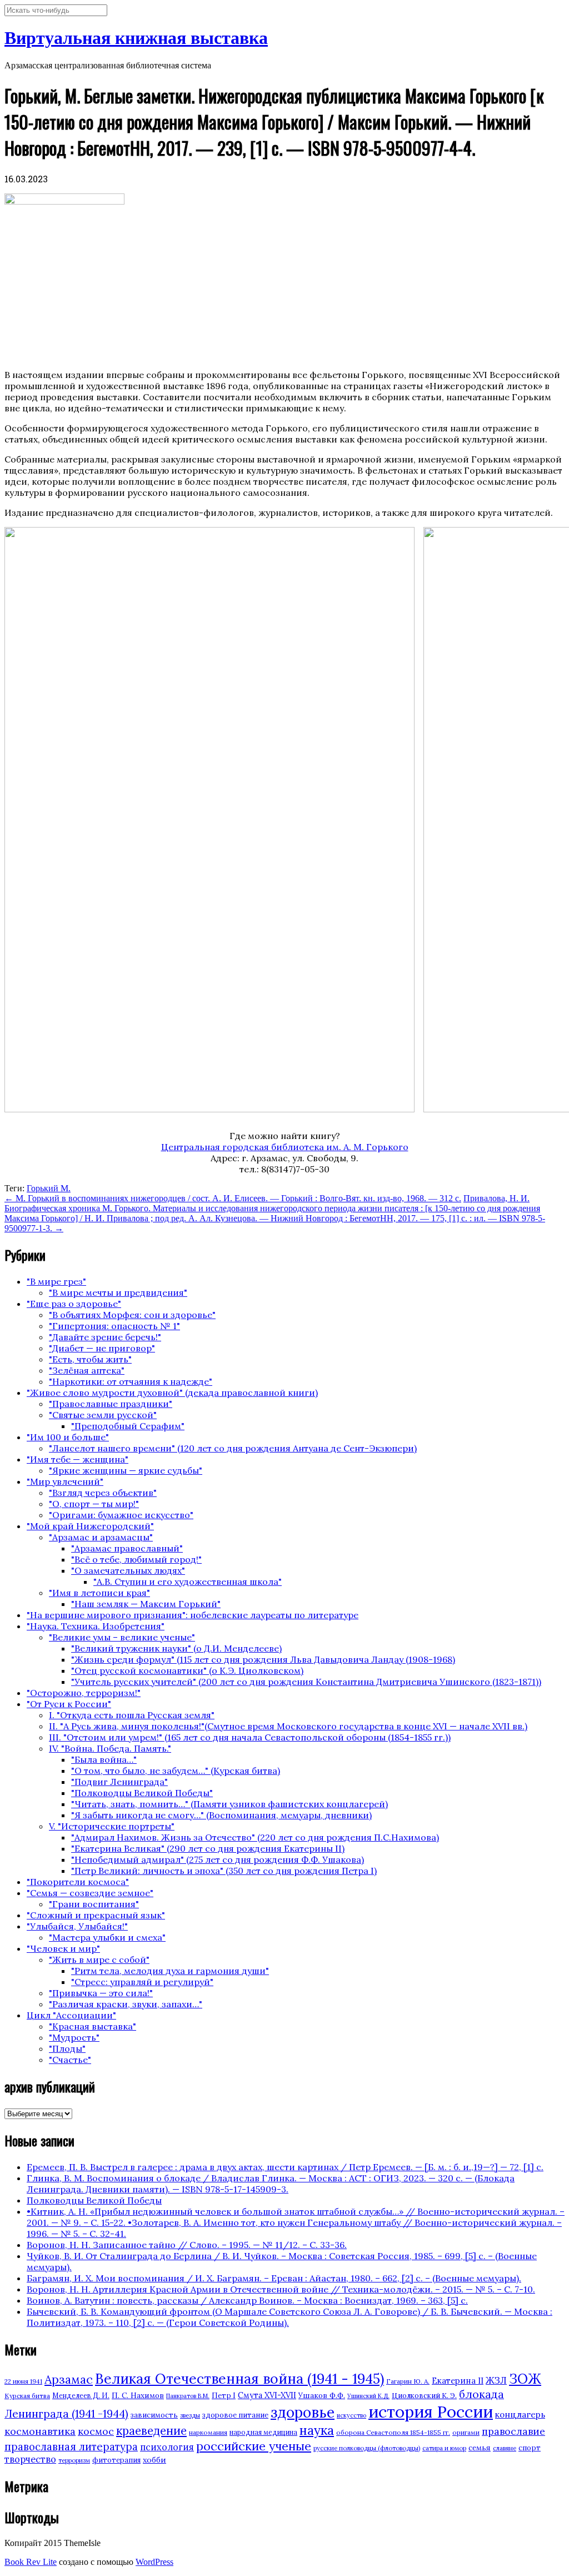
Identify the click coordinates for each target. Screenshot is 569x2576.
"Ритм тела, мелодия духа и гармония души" (170, 1971)
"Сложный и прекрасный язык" (96, 1915)
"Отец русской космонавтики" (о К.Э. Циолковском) (187, 1670)
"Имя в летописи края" (99, 1593)
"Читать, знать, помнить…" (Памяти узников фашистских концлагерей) (229, 1804)
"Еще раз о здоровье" (74, 1304)
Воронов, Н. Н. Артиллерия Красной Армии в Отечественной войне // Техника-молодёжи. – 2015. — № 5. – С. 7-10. (281, 2289)
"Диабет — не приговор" (102, 1348)
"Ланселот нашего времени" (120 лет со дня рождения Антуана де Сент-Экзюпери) (233, 1448)
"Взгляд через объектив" (103, 1493)
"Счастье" (70, 2060)
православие (513, 2431)
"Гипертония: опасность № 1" (114, 1326)
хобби (154, 2460)
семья (480, 2448)
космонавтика (40, 2431)
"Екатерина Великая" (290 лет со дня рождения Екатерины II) (208, 1848)
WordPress (154, 2562)
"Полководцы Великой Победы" (142, 1793)
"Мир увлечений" (65, 1481)
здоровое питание (235, 2415)
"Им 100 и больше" (68, 1437)
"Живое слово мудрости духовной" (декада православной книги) (172, 1393)
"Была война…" (104, 1759)
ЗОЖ (525, 2379)
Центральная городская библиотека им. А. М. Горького (285, 1147)
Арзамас (69, 2379)
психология (167, 2447)
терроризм (74, 2460)
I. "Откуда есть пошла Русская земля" (132, 1715)
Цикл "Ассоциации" (71, 2015)
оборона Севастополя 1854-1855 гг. (393, 2432)
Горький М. (49, 1188)
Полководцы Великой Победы (94, 2200)
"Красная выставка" (93, 2026)
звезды (190, 2415)
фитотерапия (116, 2460)
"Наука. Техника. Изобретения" (96, 1626)
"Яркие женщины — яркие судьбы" (126, 1470)
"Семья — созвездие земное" (90, 1893)
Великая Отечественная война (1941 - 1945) (239, 2379)
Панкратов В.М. (188, 2396)
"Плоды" (67, 2048)
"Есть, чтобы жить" (90, 1359)
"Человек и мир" (63, 1948)
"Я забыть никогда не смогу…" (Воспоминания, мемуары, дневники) (221, 1815)
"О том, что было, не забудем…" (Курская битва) (176, 1771)
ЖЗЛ (496, 2380)
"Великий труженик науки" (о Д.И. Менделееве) (176, 1648)
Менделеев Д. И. (81, 2396)
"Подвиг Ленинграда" (119, 1782)
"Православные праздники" (111, 1404)
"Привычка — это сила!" (101, 1993)
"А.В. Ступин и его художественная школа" (188, 1582)
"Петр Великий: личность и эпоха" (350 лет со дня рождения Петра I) (224, 1871)
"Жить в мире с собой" (99, 1960)
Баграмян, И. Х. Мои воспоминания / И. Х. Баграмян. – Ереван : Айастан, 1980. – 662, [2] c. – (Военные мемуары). (274, 2278)
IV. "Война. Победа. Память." (110, 1748)
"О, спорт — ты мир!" (94, 1504)
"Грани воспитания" (94, 1904)
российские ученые (254, 2446)
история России (431, 2411)
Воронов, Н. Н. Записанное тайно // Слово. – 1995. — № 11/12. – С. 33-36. (187, 2245)
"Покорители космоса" (78, 1882)
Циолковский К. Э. (424, 2396)
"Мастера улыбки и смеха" (107, 1937)
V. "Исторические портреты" (112, 1826)
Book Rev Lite (31, 2562)
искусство (351, 2415)
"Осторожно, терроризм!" (84, 1693)
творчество (30, 2459)
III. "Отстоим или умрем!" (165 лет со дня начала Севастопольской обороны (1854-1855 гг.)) (250, 1737)
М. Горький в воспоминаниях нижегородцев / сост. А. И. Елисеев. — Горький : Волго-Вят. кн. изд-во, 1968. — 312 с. (233, 1198)
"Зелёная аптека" (87, 1370)
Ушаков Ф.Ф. (322, 2395)
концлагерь (520, 2415)
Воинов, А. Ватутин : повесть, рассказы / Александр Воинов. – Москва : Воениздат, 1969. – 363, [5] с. (247, 2300)
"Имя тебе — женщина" (78, 1459)
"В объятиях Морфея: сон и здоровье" (132, 1315)
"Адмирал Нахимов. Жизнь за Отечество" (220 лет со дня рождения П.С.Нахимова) (255, 1837)
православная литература (71, 2446)
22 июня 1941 (23, 2381)
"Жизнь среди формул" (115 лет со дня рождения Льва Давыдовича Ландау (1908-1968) (263, 1659)
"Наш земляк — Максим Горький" (146, 1604)
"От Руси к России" (69, 1704)
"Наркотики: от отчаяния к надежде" (131, 1381)
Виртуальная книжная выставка (136, 38)
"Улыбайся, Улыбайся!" (77, 1926)
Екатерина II (458, 2381)
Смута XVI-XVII (267, 2395)
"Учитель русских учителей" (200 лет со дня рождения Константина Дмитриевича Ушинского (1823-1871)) (306, 1682)
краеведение (151, 2431)
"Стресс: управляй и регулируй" (142, 1982)
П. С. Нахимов (138, 2395)
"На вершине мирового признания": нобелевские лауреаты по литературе (193, 1615)
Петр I (224, 2396)
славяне (505, 2448)
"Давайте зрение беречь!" (105, 1337)
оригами (466, 2432)
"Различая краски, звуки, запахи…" (126, 2004)
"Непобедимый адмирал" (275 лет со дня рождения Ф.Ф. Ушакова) (218, 1859)
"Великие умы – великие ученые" (122, 1637)
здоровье (303, 2412)
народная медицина (263, 2432)
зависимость (154, 2415)
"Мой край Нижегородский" (90, 1526)
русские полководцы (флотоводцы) (367, 2448)
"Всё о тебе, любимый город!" (136, 1559)
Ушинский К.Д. (368, 2396)
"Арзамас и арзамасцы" (101, 1537)
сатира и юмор (444, 2448)
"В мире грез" (56, 1281)
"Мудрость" (74, 2037)
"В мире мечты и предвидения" (118, 1292)
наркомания (208, 2432)
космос (96, 2431)
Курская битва (27, 2396)
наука (317, 2430)
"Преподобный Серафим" (128, 1426)
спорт (530, 2448)
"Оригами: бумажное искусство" (121, 1515)
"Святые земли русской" (103, 1415)
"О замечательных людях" (128, 1570)
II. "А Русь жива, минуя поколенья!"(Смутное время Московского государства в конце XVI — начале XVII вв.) (288, 1726)
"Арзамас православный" (127, 1548)
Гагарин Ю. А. (408, 2381)
